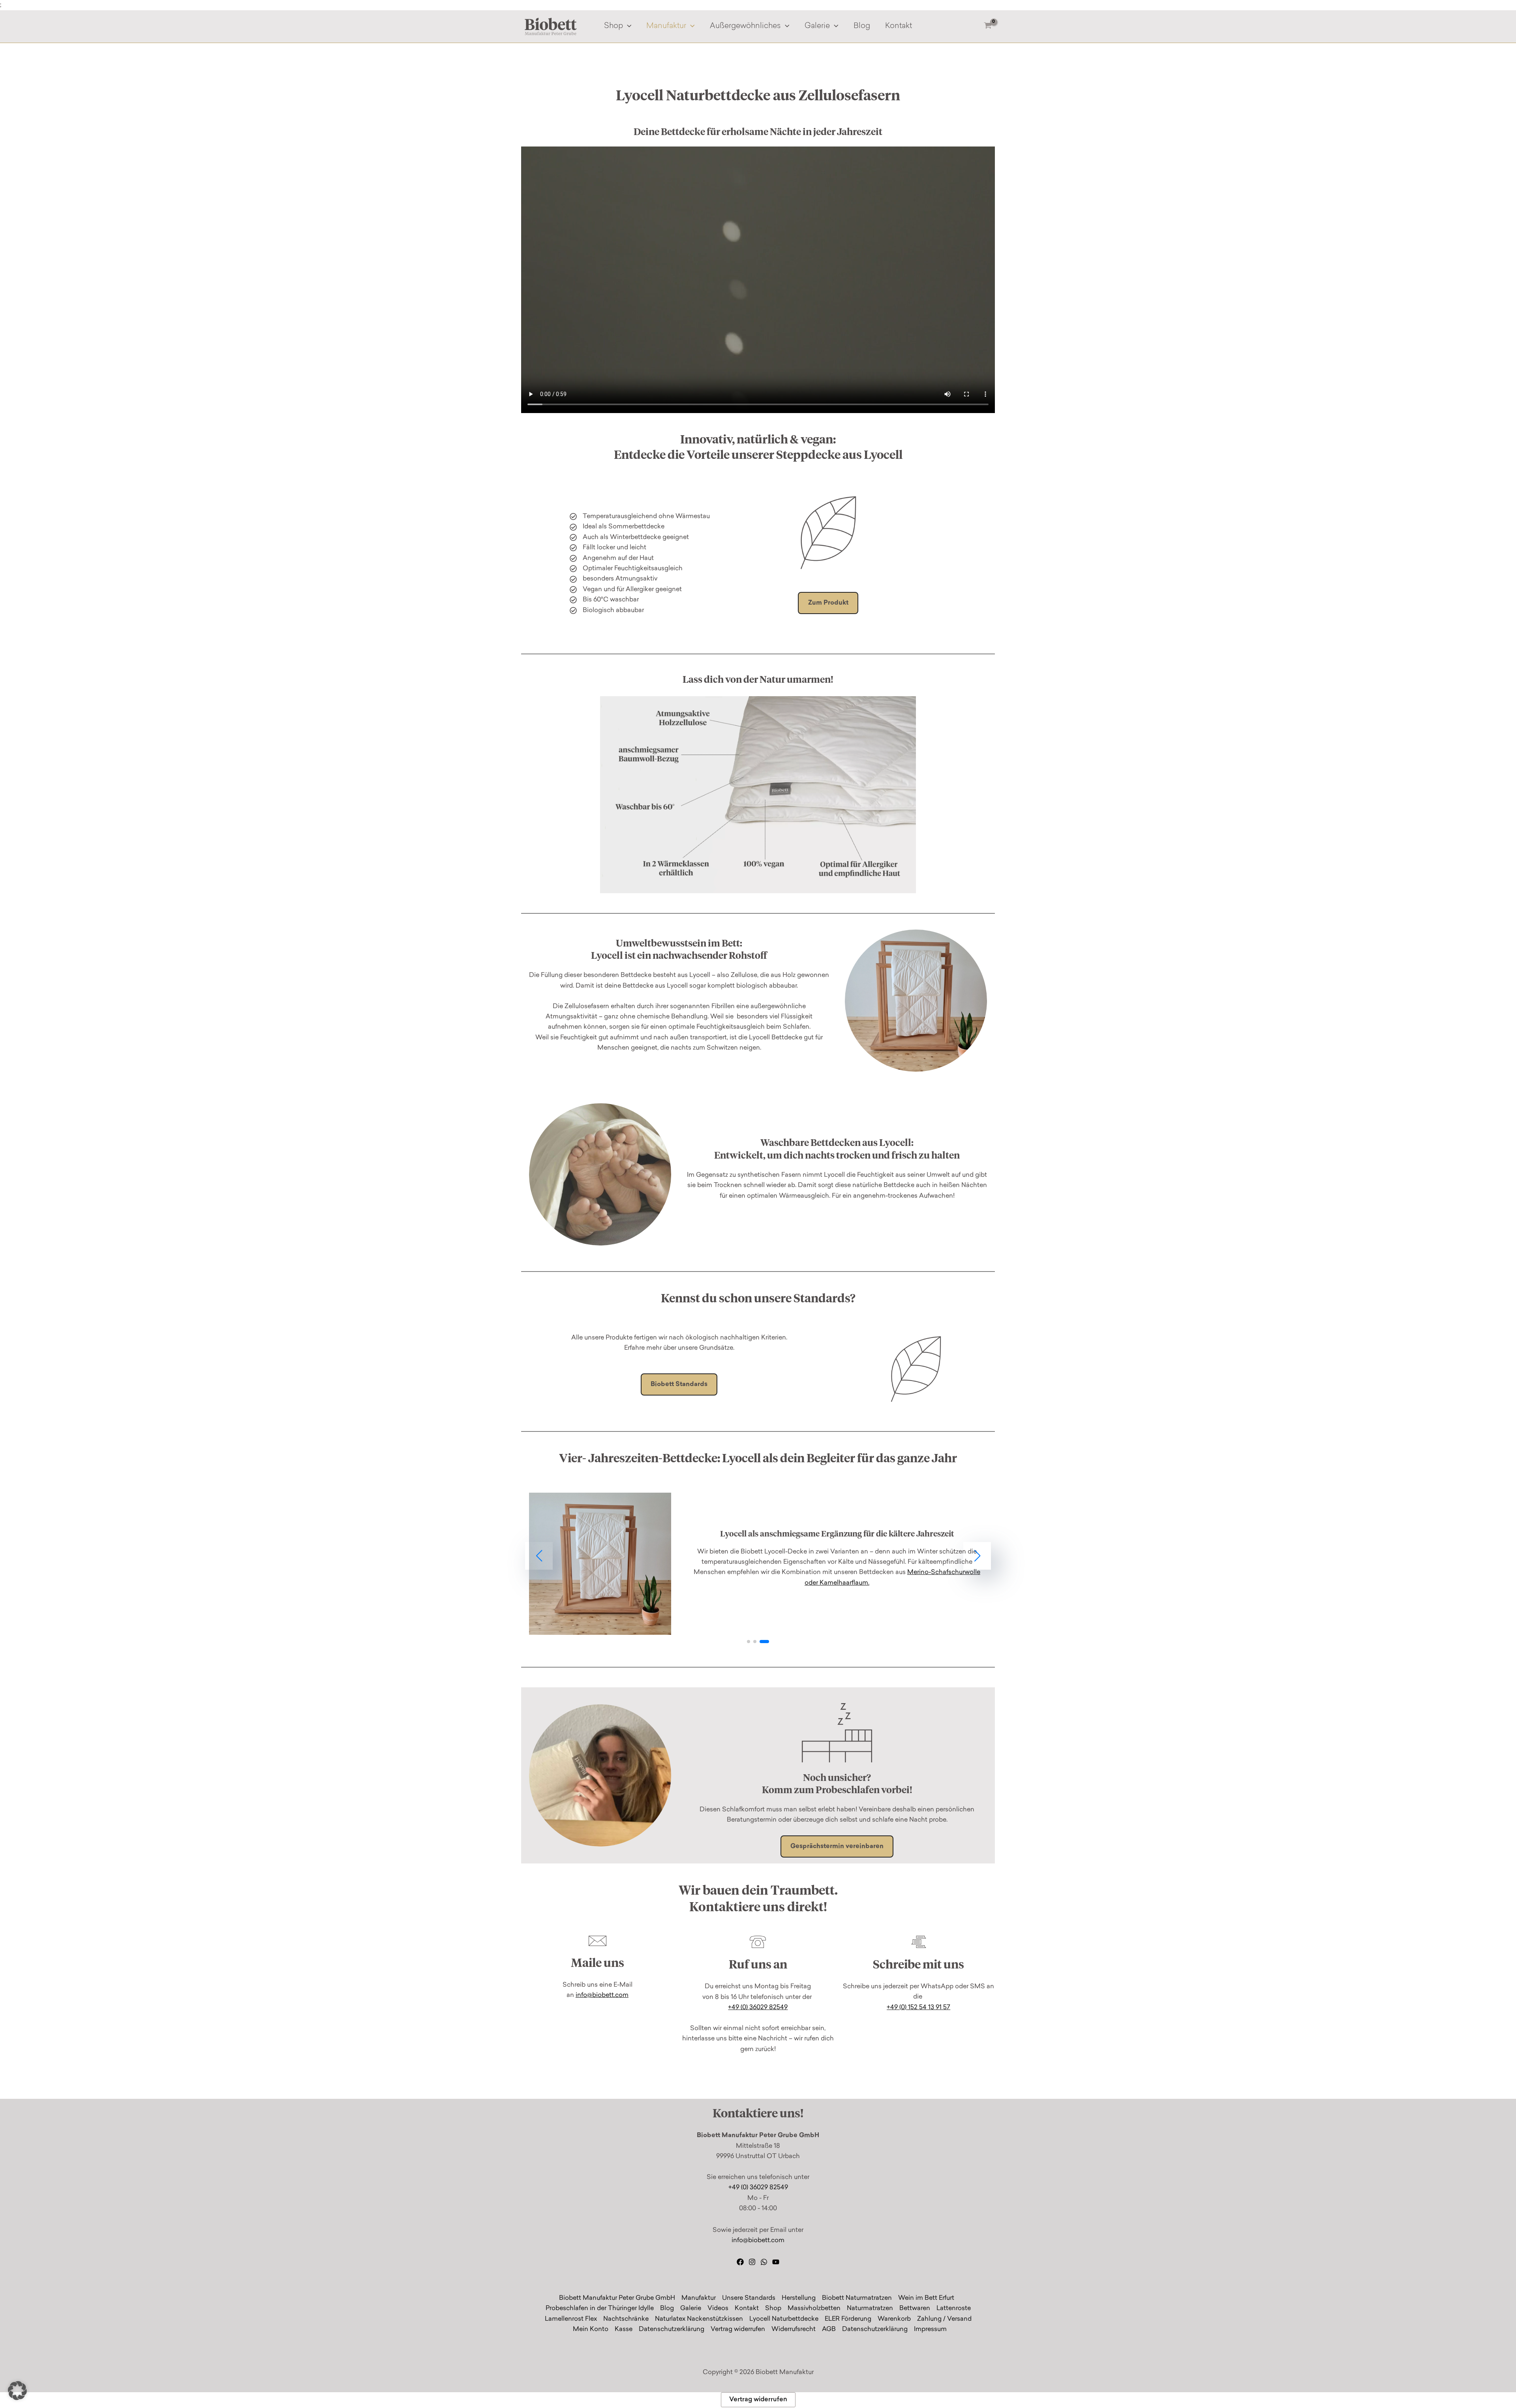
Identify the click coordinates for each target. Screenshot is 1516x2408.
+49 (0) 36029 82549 (758, 2008)
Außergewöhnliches (745, 26)
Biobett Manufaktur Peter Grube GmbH (617, 2298)
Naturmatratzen (870, 2308)
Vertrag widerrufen (738, 2329)
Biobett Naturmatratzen (857, 2298)
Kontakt (899, 26)
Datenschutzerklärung (672, 2329)
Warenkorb (894, 2319)
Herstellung (799, 2298)
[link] (758, 1564)
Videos (718, 2308)
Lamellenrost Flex (571, 2319)
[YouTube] (776, 2262)
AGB (829, 2329)
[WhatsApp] (764, 2262)
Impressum (930, 2329)
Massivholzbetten (814, 2308)
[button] (627, 26)
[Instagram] (752, 2262)
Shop (614, 26)
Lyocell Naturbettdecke (784, 2319)
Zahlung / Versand (944, 2319)
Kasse (624, 2329)
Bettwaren (915, 2308)
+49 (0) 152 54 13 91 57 (918, 2008)
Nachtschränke (626, 2319)
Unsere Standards (749, 2298)
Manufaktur (666, 26)
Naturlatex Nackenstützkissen (699, 2319)
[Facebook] (740, 2262)
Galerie (817, 26)
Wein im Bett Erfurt (926, 2298)
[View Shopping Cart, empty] (988, 27)
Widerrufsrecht (794, 2329)
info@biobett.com (602, 1995)
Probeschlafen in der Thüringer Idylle (600, 2308)
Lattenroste (954, 2308)
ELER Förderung (848, 2319)
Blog (862, 26)
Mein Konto (591, 2329)
